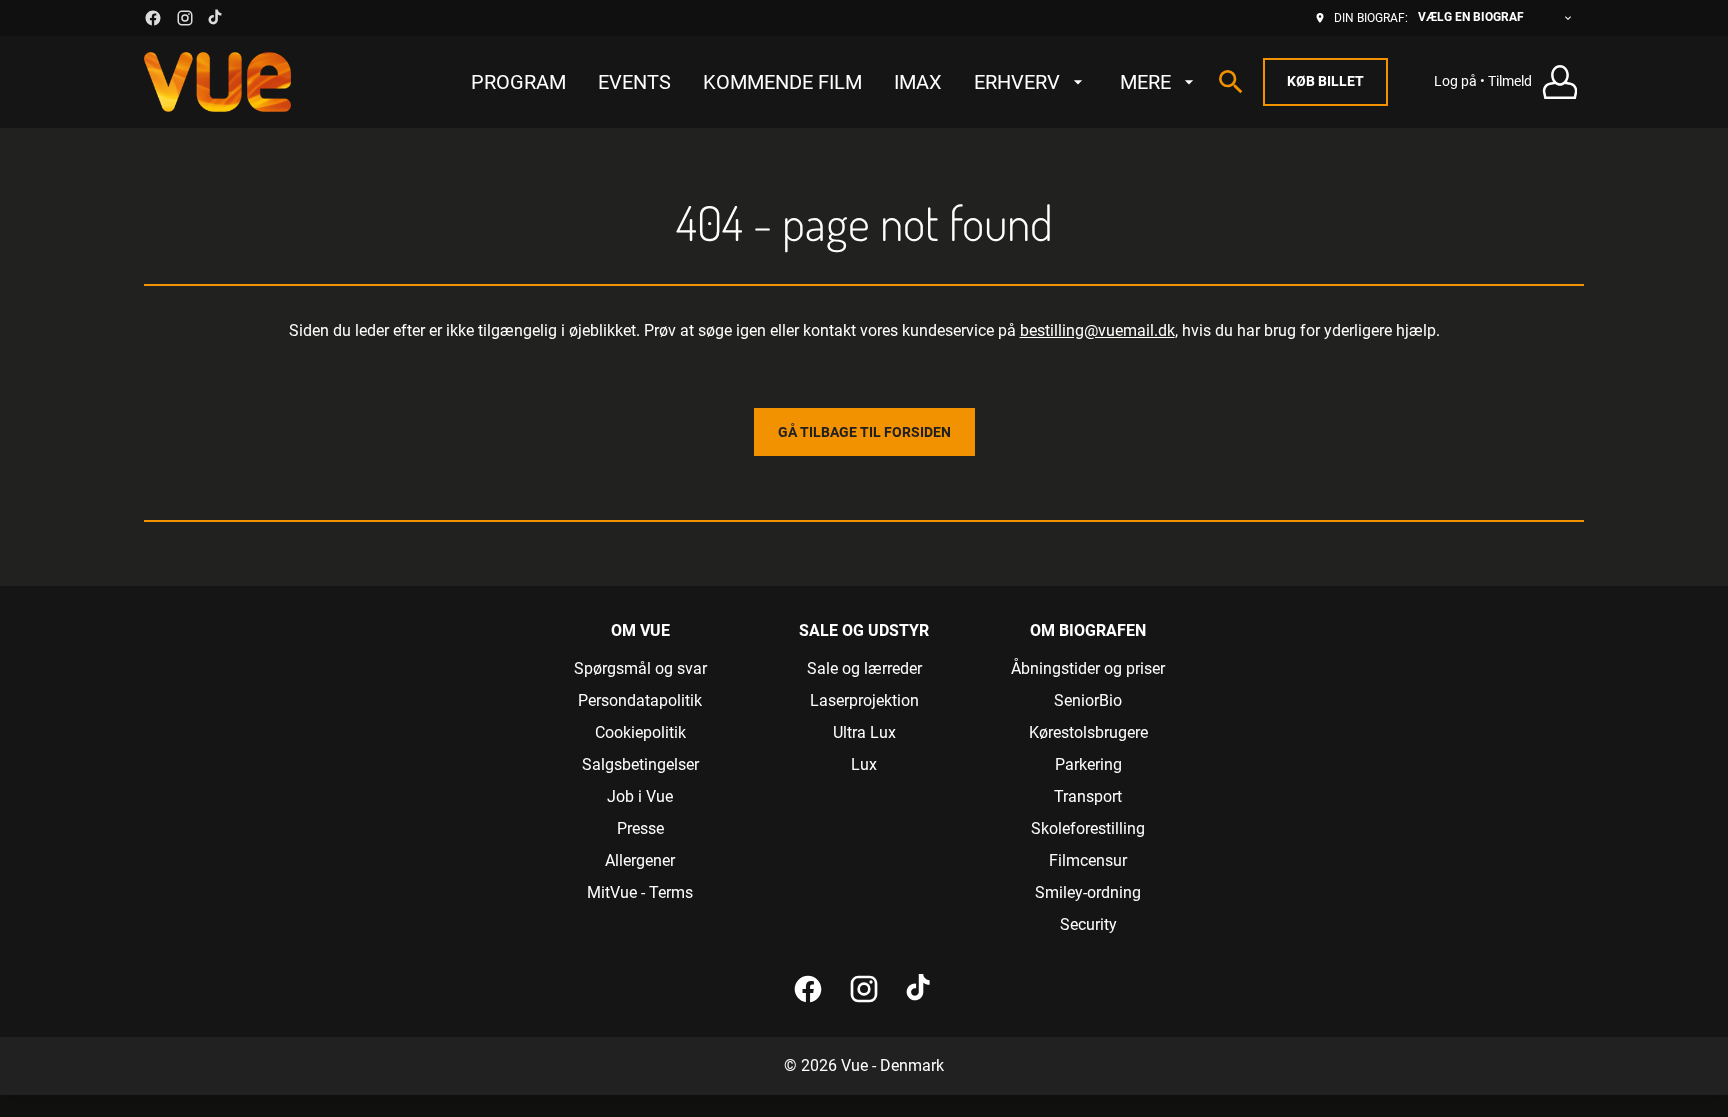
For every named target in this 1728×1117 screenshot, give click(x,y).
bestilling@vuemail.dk (1097, 330)
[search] (1231, 82)
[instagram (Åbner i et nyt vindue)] (185, 18)
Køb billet (1325, 81)
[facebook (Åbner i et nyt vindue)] (153, 18)
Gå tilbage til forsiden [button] (864, 432)
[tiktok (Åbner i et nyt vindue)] (216, 18)
